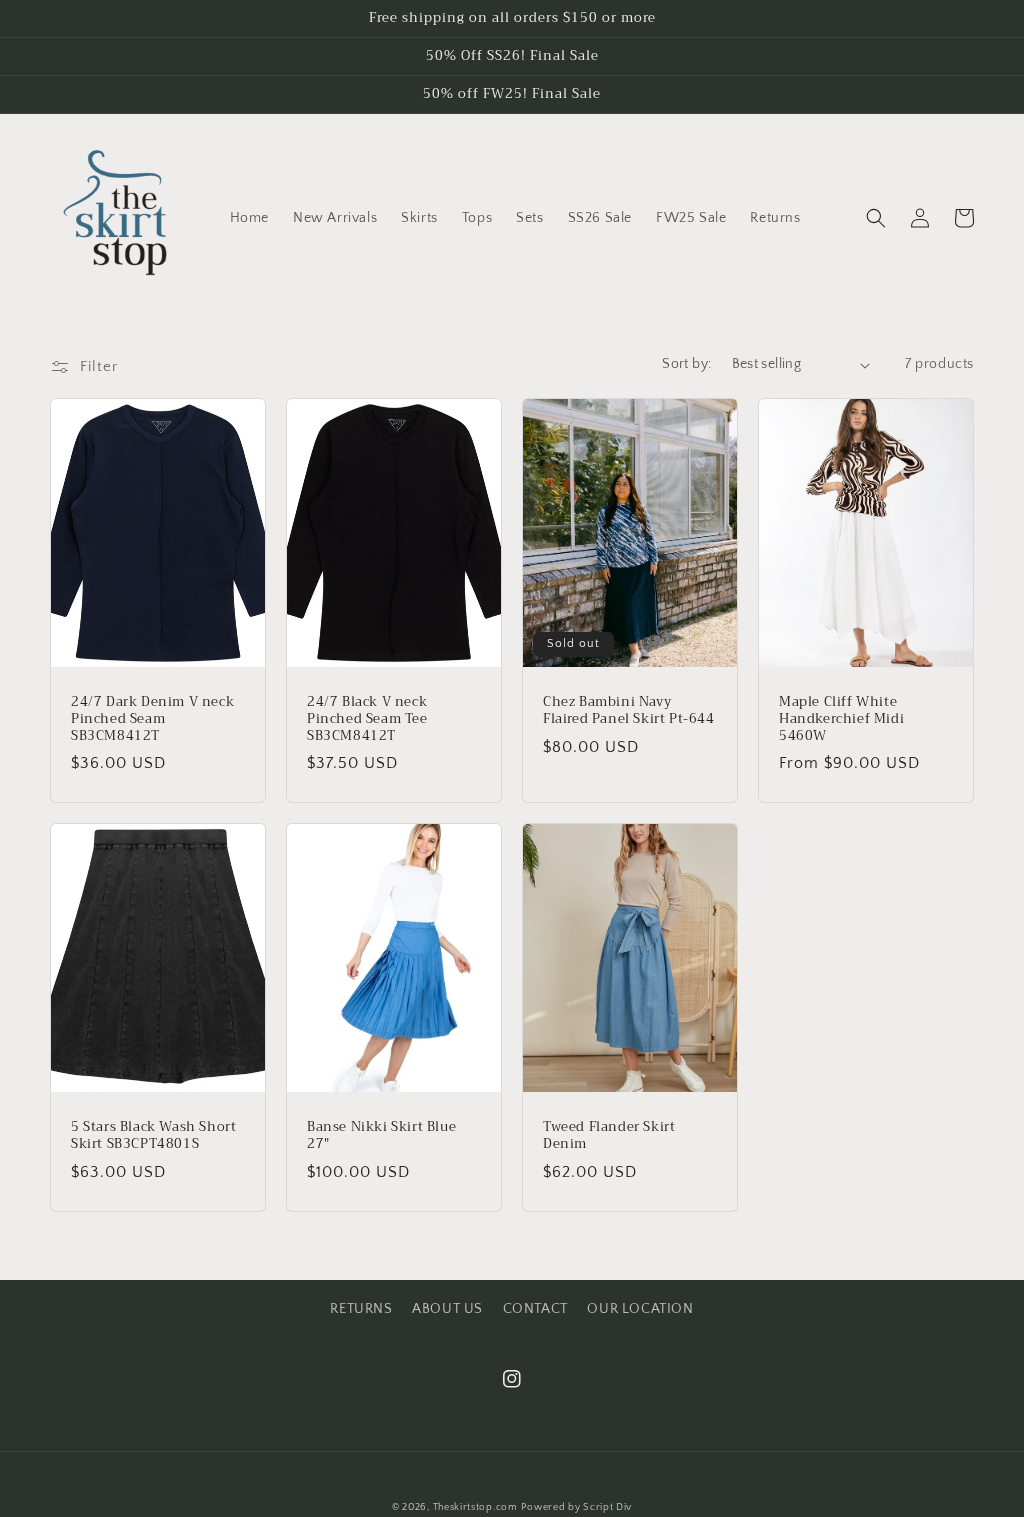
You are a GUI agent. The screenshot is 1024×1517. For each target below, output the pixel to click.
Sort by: (686, 364)
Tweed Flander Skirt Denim (609, 1136)
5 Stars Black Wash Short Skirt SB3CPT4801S (153, 1136)
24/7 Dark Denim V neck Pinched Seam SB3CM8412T (152, 719)
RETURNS (361, 1309)
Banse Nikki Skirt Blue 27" (381, 1136)
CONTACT (535, 1309)
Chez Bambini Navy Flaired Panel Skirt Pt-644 (629, 711)
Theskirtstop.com (475, 1507)
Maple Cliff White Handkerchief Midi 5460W (841, 719)
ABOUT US (447, 1309)
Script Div (607, 1507)
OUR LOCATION (640, 1309)
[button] (876, 218)
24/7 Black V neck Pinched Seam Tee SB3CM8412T (367, 719)
